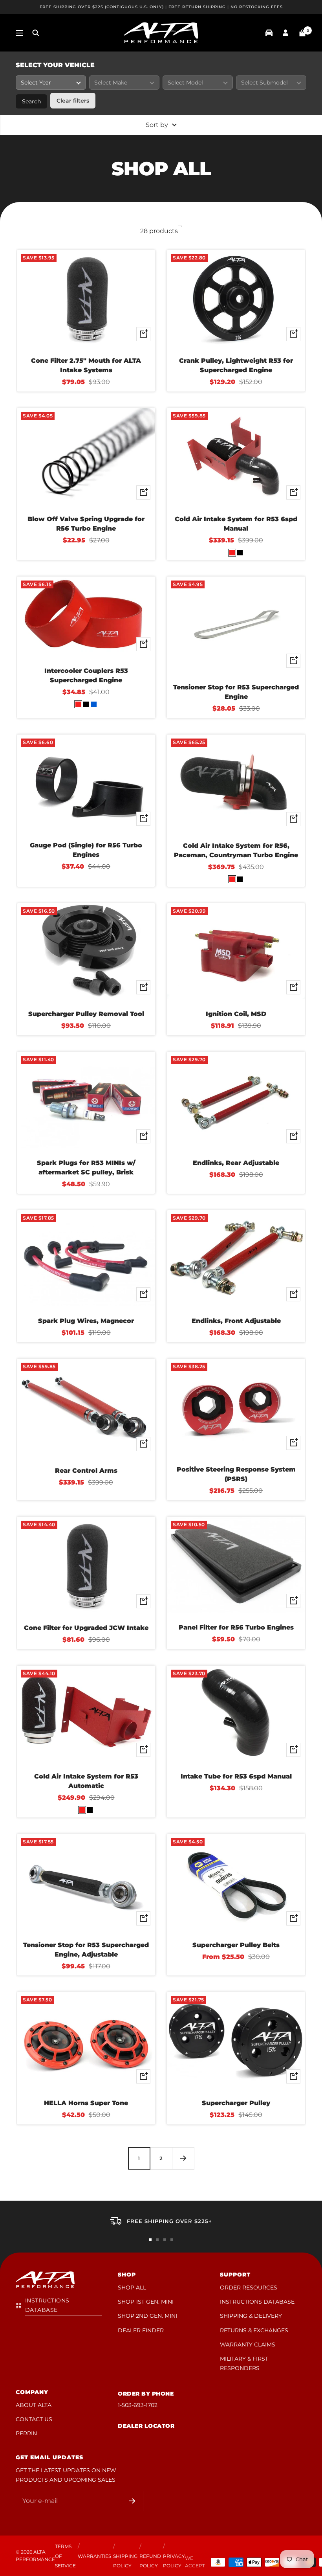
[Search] (36, 33)
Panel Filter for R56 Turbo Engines (236, 1627)
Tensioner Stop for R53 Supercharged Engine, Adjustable (86, 1950)
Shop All (132, 2288)
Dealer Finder (141, 2330)
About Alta (34, 2405)
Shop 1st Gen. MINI (146, 2302)
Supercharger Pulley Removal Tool (86, 1014)
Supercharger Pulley (236, 2103)
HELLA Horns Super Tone (86, 2103)
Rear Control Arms (86, 1471)
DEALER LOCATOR (146, 2426)
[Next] (183, 2158)
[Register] (132, 2501)
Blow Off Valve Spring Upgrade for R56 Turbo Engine (86, 524)
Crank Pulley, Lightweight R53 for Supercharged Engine (236, 365)
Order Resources (249, 2288)
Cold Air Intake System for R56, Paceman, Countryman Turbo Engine (236, 850)
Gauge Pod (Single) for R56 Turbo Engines (86, 850)
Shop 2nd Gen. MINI (147, 2316)
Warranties (94, 2556)
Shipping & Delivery (251, 2316)
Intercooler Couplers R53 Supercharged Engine (86, 675)
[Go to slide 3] (165, 2240)
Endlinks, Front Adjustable (236, 1321)
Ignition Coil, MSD (236, 1014)
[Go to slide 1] (150, 2240)
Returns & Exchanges (254, 2330)
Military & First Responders (244, 2363)
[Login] (285, 33)
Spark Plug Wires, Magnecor (86, 1321)
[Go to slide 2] (157, 2240)
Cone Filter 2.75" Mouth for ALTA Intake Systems (86, 365)
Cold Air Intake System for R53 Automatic (86, 1781)
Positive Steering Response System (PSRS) (236, 1474)
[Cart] (302, 33)
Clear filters (73, 101)
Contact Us (34, 2419)
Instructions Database (257, 2302)
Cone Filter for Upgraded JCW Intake (86, 1628)
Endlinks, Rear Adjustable (236, 1163)
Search (31, 101)
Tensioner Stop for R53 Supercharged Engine (236, 692)
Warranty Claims (248, 2344)
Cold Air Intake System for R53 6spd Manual (236, 524)
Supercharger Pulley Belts (236, 1945)
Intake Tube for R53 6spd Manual (236, 1776)
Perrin (26, 2433)
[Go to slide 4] (172, 2240)
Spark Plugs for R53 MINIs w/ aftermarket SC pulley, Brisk (86, 1168)
